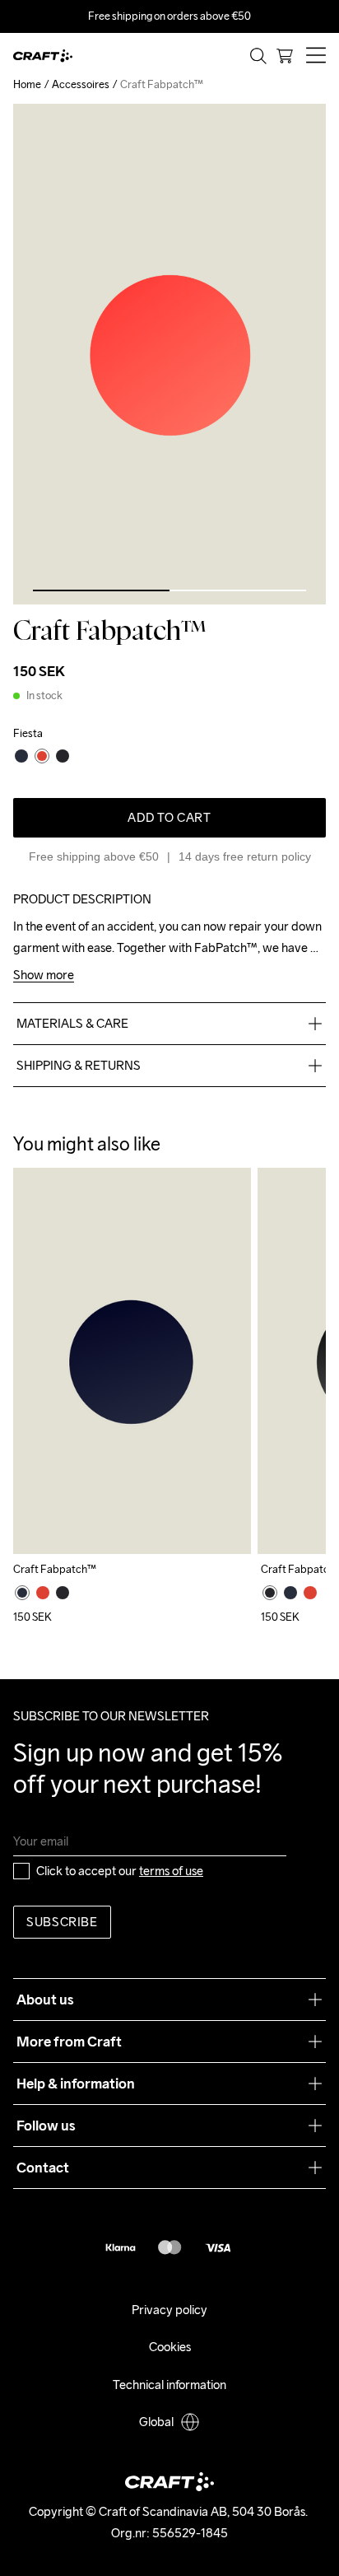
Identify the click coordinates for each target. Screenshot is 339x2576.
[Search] (258, 56)
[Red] (43, 1593)
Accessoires (81, 84)
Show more (44, 975)
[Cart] (285, 56)
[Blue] (22, 1593)
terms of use (171, 1871)
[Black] (63, 1593)
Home (27, 84)
